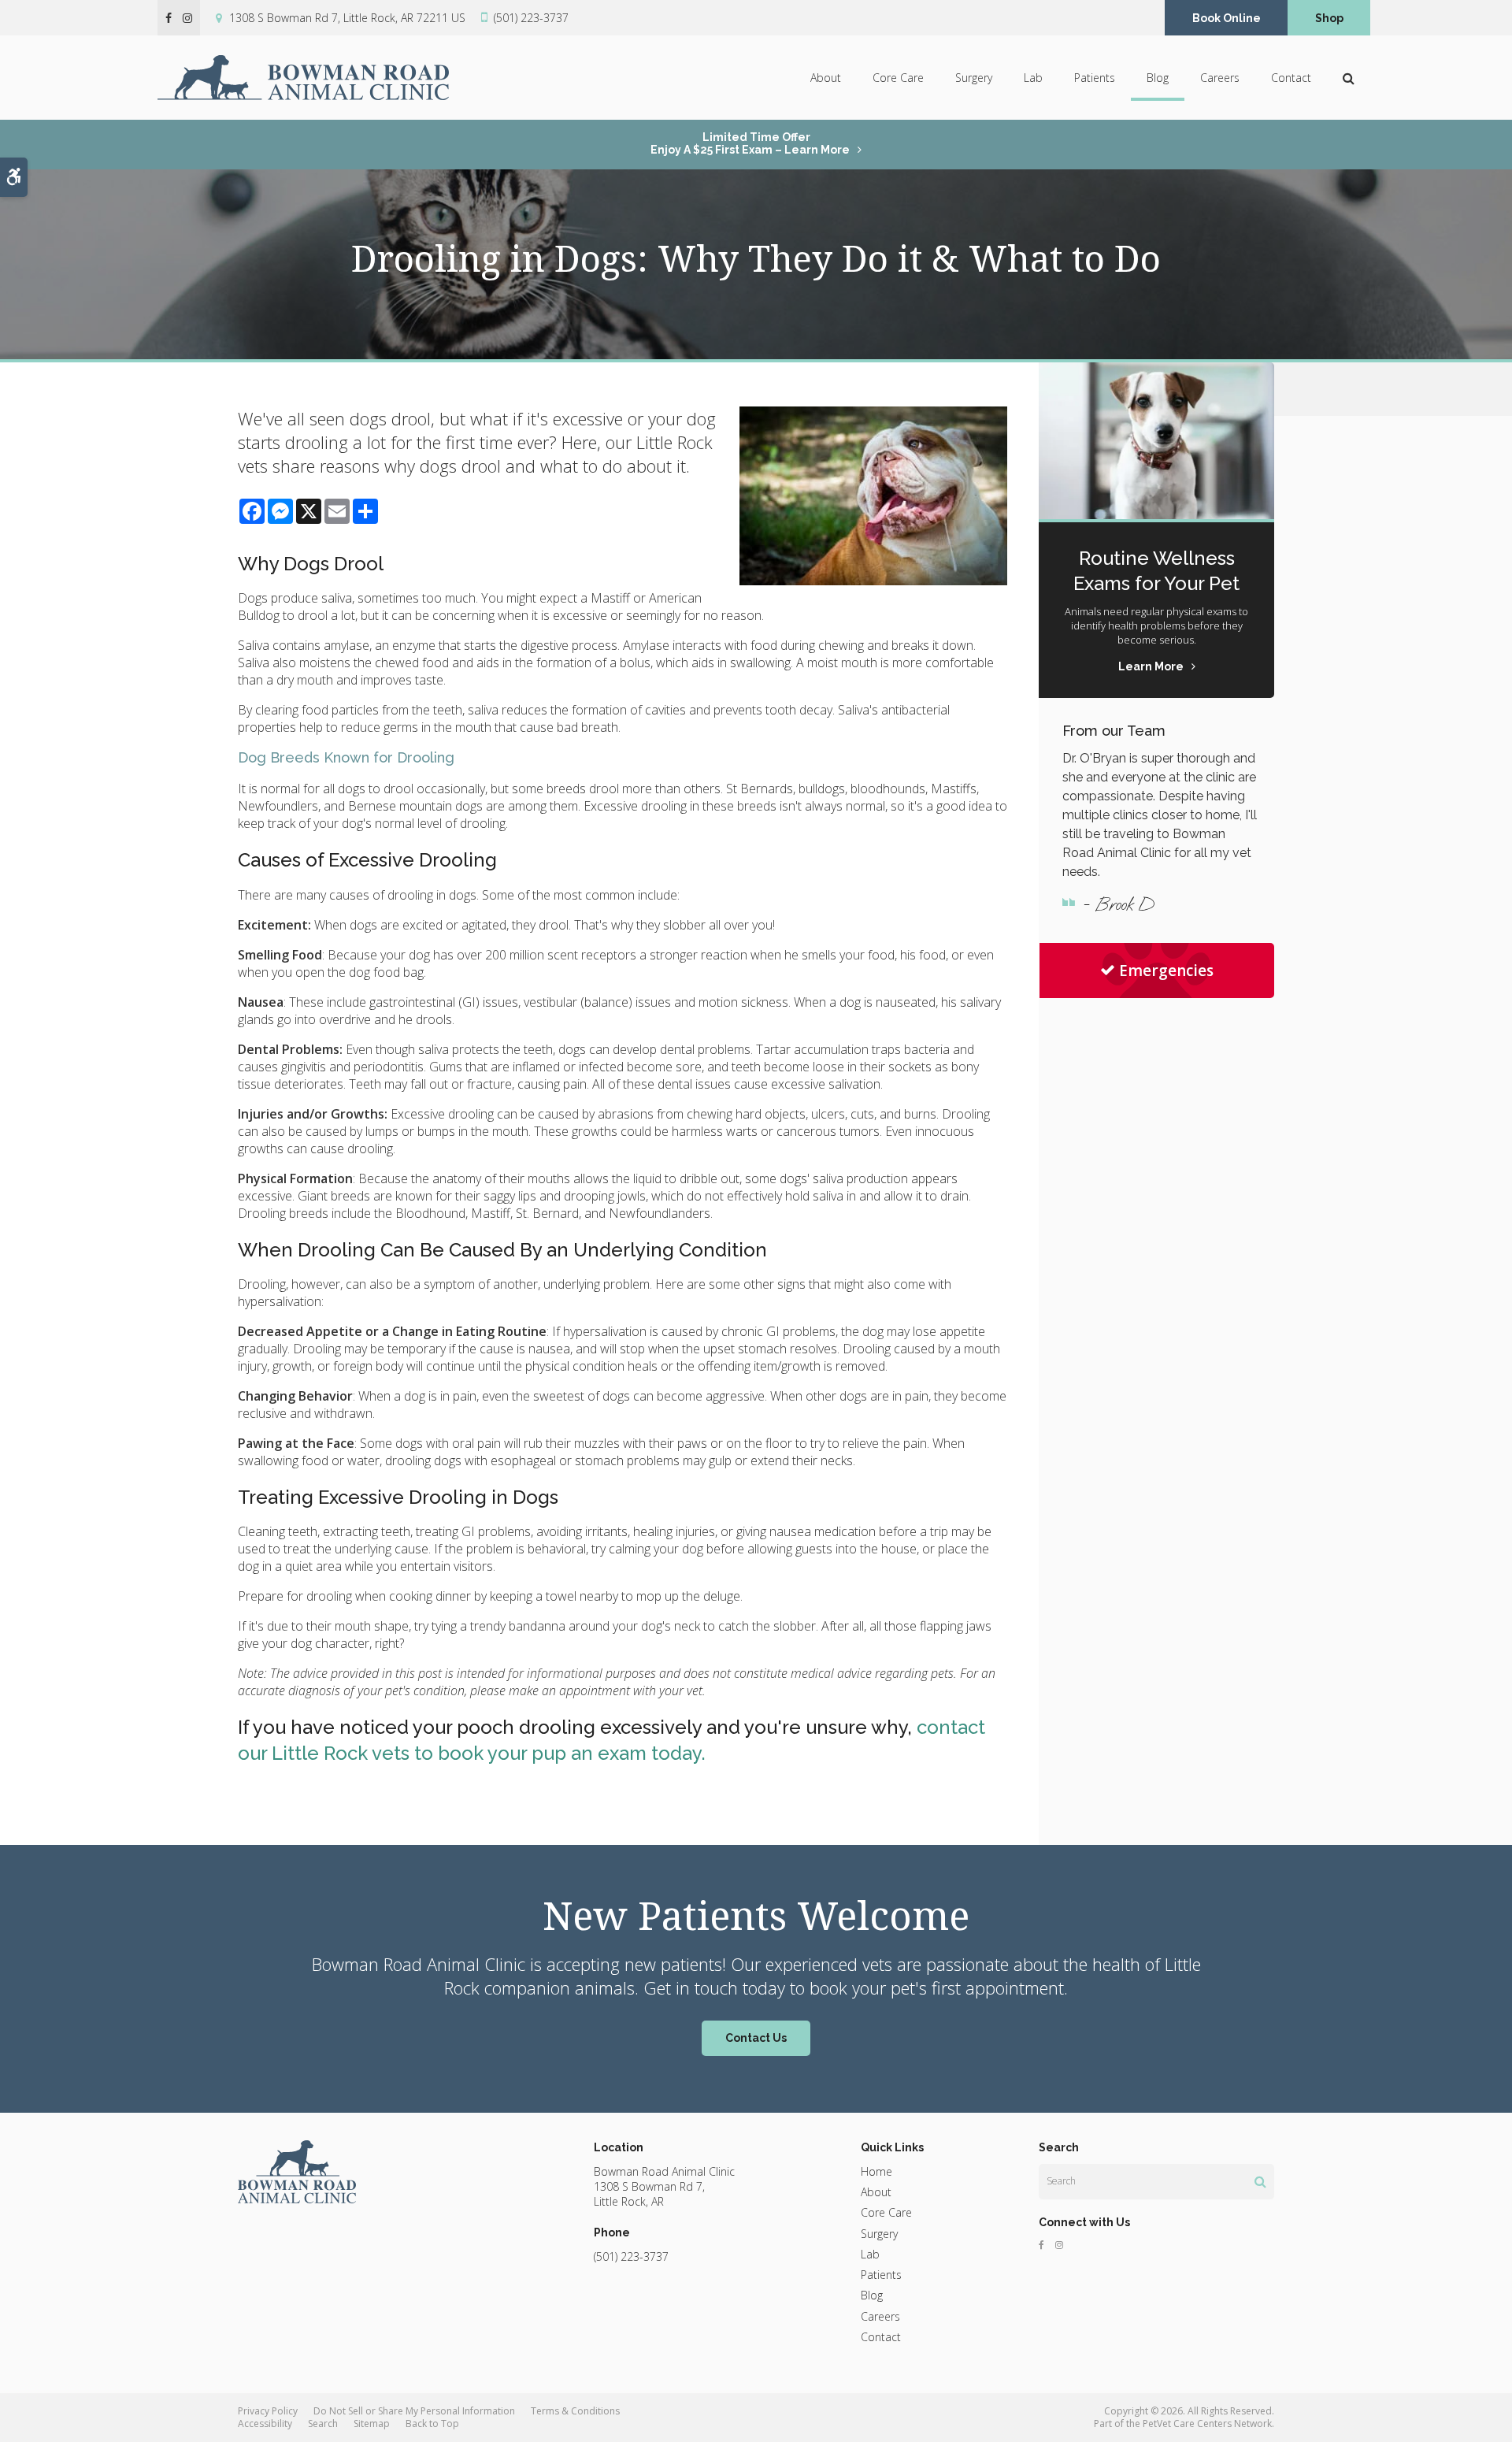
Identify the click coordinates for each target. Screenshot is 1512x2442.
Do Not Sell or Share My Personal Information (414, 2411)
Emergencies (1166, 970)
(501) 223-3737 (531, 18)
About (826, 78)
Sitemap (372, 2423)
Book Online (1227, 18)
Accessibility (265, 2423)
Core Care (898, 78)
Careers (1220, 78)
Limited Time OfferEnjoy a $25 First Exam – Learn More (750, 143)
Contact (1291, 78)
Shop (1329, 18)
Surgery (974, 78)
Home (876, 2171)
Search (323, 2423)
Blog (1158, 78)
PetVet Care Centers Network (1207, 2423)
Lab (1033, 78)
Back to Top (432, 2423)
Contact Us (756, 2038)
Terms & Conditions (575, 2411)
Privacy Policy (268, 2411)
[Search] (1260, 2181)
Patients (1095, 78)
